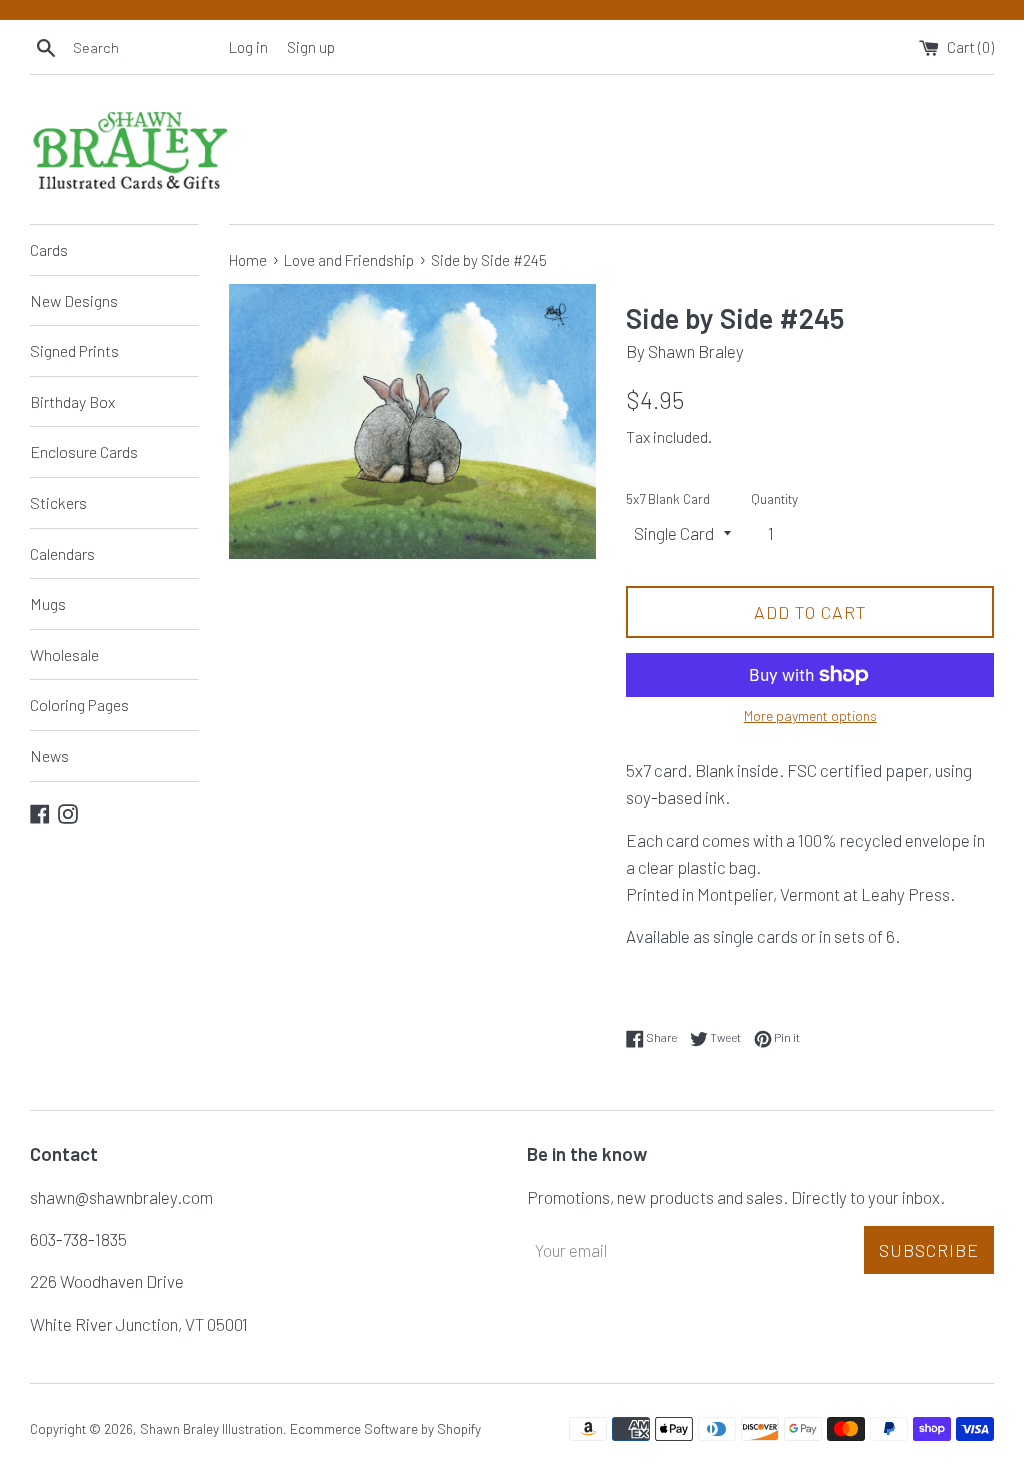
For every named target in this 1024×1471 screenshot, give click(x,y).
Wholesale (64, 654)
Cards (49, 249)
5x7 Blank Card (668, 498)
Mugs (48, 603)
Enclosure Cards (84, 451)
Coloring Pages (79, 704)
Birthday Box (72, 401)
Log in (248, 47)
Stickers (58, 502)
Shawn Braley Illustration (211, 1428)
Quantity (774, 498)
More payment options (810, 715)
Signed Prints (74, 350)
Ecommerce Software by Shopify (385, 1428)
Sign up (311, 47)
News (49, 755)
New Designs (74, 300)
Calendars (62, 553)
